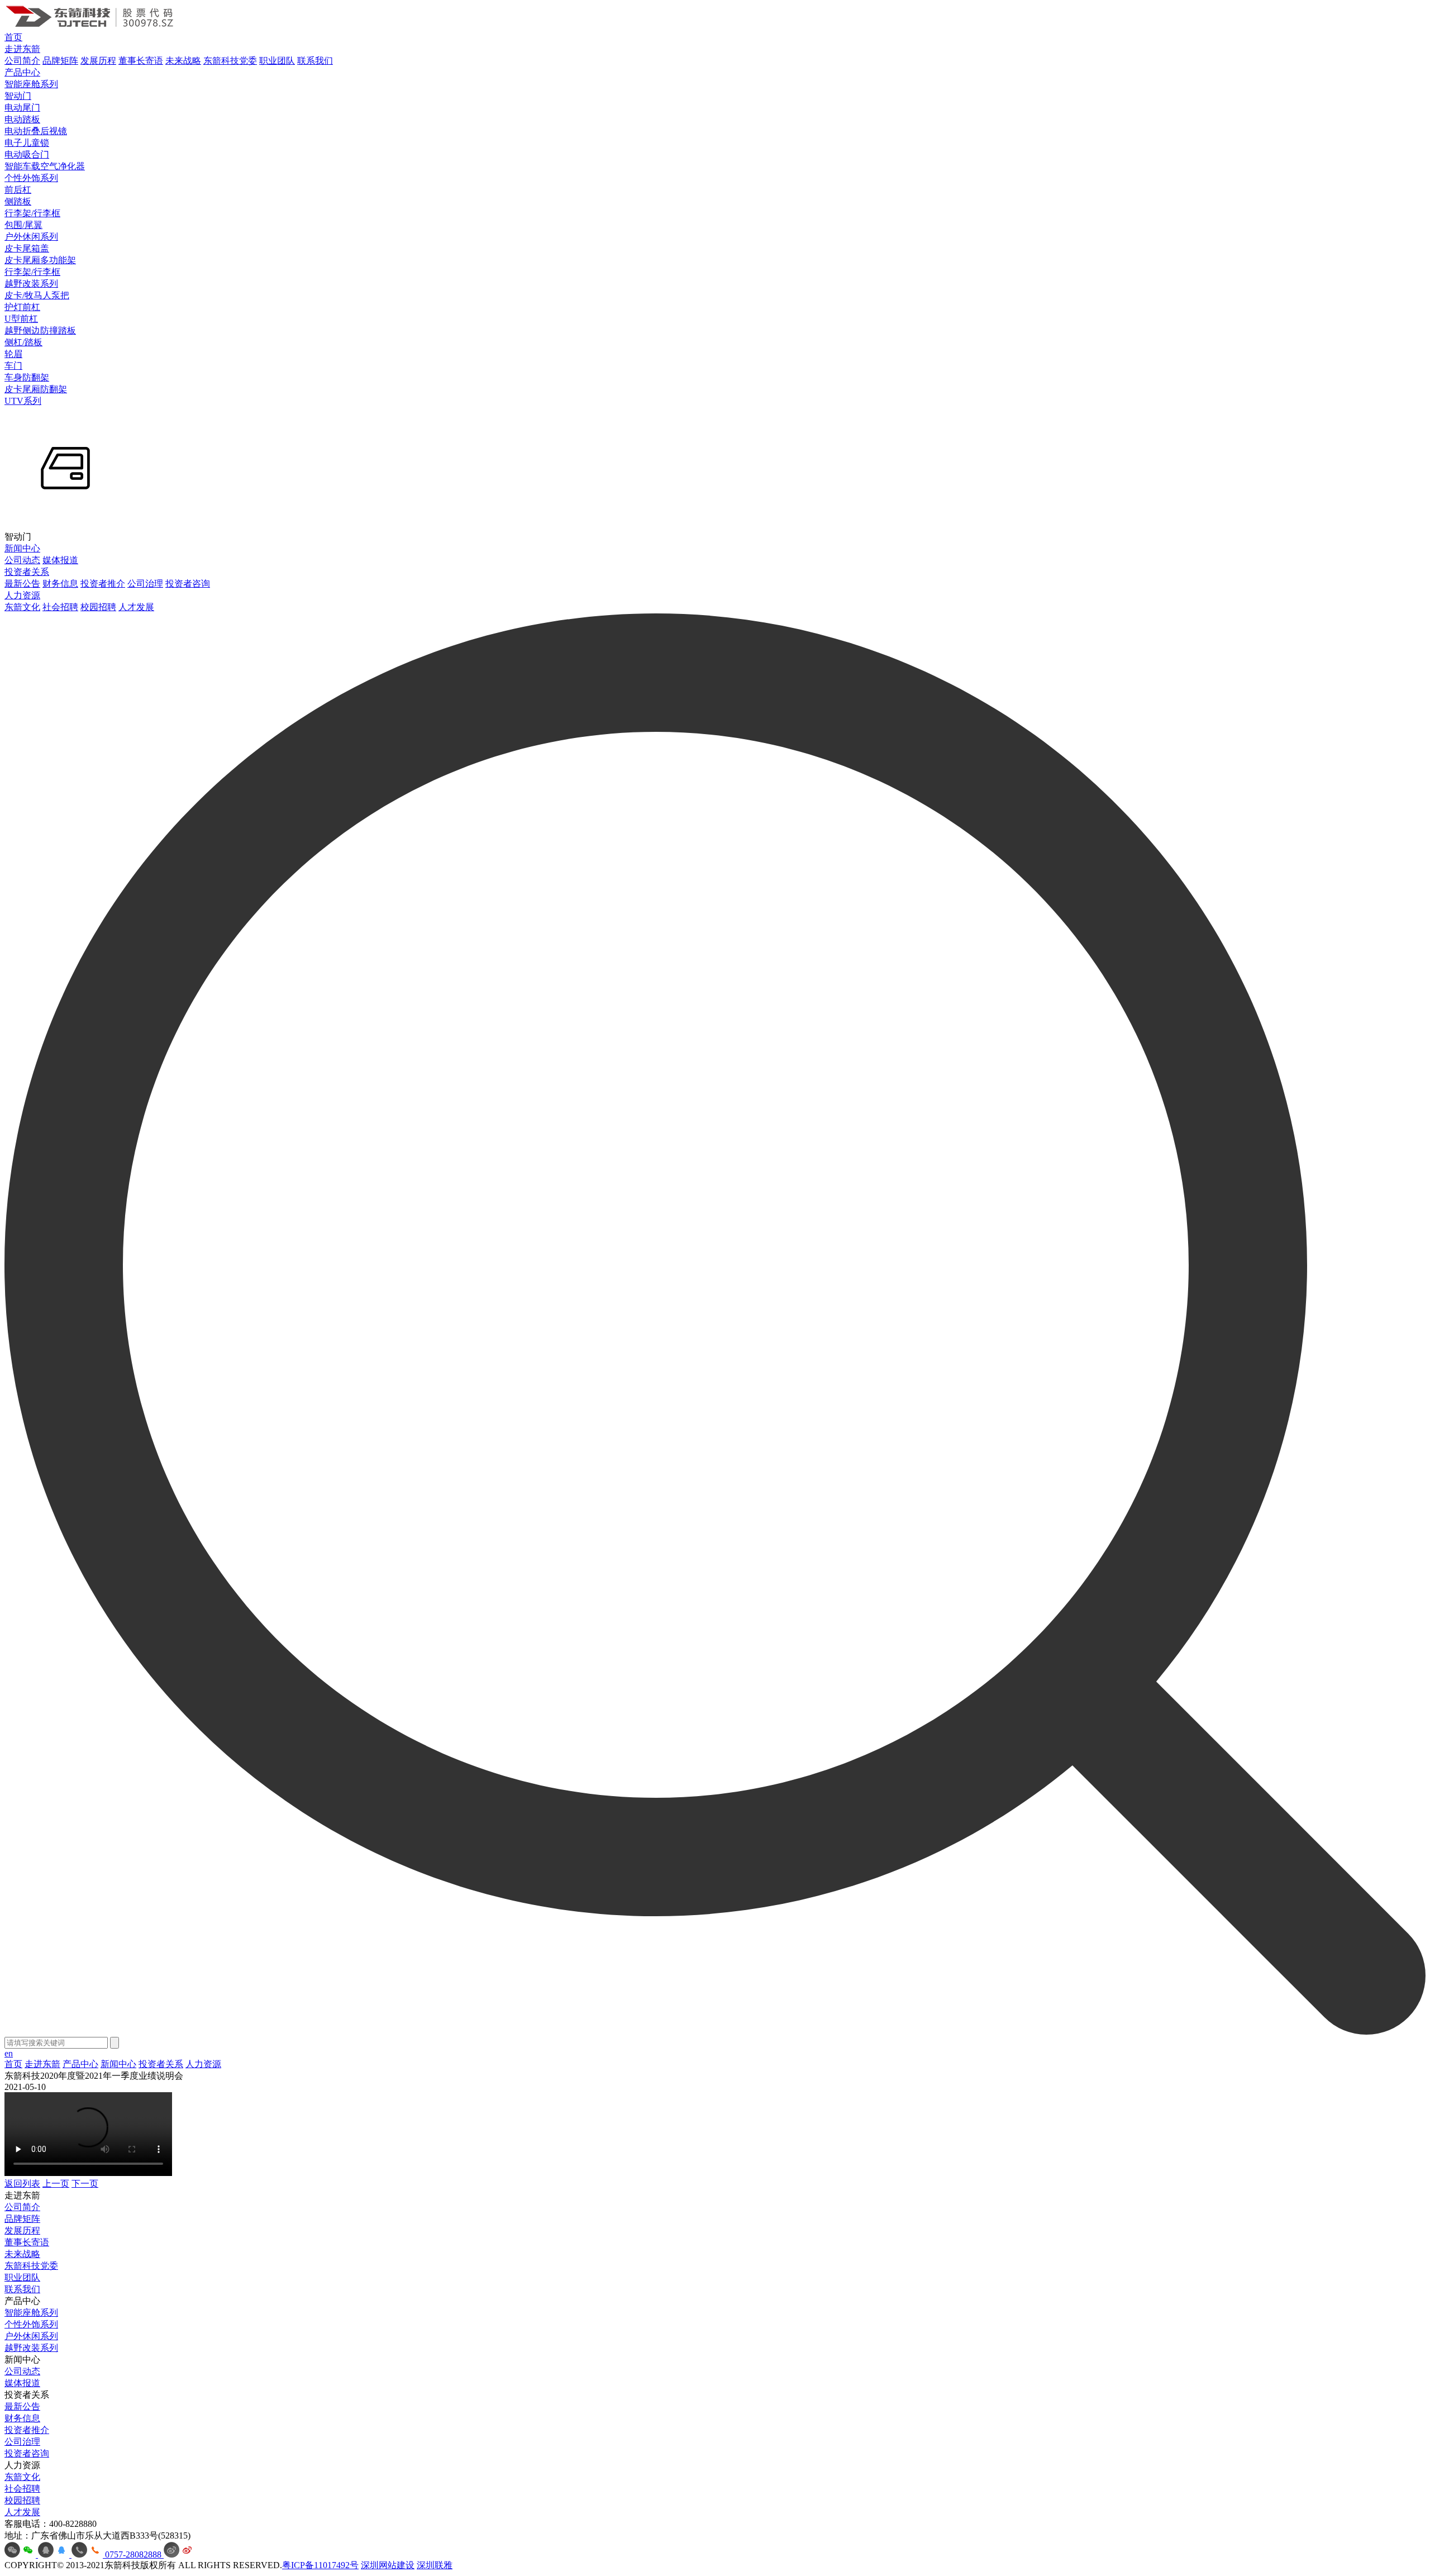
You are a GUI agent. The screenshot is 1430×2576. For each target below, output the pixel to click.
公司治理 (145, 584)
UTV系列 (23, 401)
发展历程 (98, 61)
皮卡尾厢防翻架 (36, 389)
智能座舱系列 (31, 84)
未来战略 (183, 61)
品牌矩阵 (60, 61)
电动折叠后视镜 (36, 131)
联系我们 (315, 61)
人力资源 (22, 595)
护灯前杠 (22, 307)
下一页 (85, 2184)
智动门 (18, 96)
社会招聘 (60, 607)
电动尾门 (22, 108)
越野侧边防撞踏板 (40, 330)
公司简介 (22, 61)
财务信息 (60, 584)
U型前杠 (21, 319)
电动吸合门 (27, 154)
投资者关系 (27, 572)
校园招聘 (98, 607)
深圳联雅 (435, 2565)
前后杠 (18, 190)
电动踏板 (22, 119)
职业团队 (277, 61)
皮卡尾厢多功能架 (40, 260)
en (9, 2053)
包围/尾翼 (23, 225)
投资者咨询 (188, 584)
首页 (13, 37)
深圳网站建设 (388, 2565)
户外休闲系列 (31, 237)
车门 (13, 366)
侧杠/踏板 (23, 342)
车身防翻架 (27, 377)
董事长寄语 (141, 61)
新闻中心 (22, 548)
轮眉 (13, 354)
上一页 (56, 2184)
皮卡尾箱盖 (27, 248)
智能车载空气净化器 (45, 166)
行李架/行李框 (32, 213)
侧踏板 (18, 201)
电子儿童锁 (27, 143)
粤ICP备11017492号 (320, 2565)
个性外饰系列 (31, 178)
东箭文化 (22, 607)
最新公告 (22, 584)
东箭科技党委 (230, 61)
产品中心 (22, 72)
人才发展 (136, 607)
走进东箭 (22, 49)
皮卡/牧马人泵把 (37, 295)
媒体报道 (60, 560)
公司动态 (22, 560)
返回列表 (22, 2184)
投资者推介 (103, 584)
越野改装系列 (31, 284)
